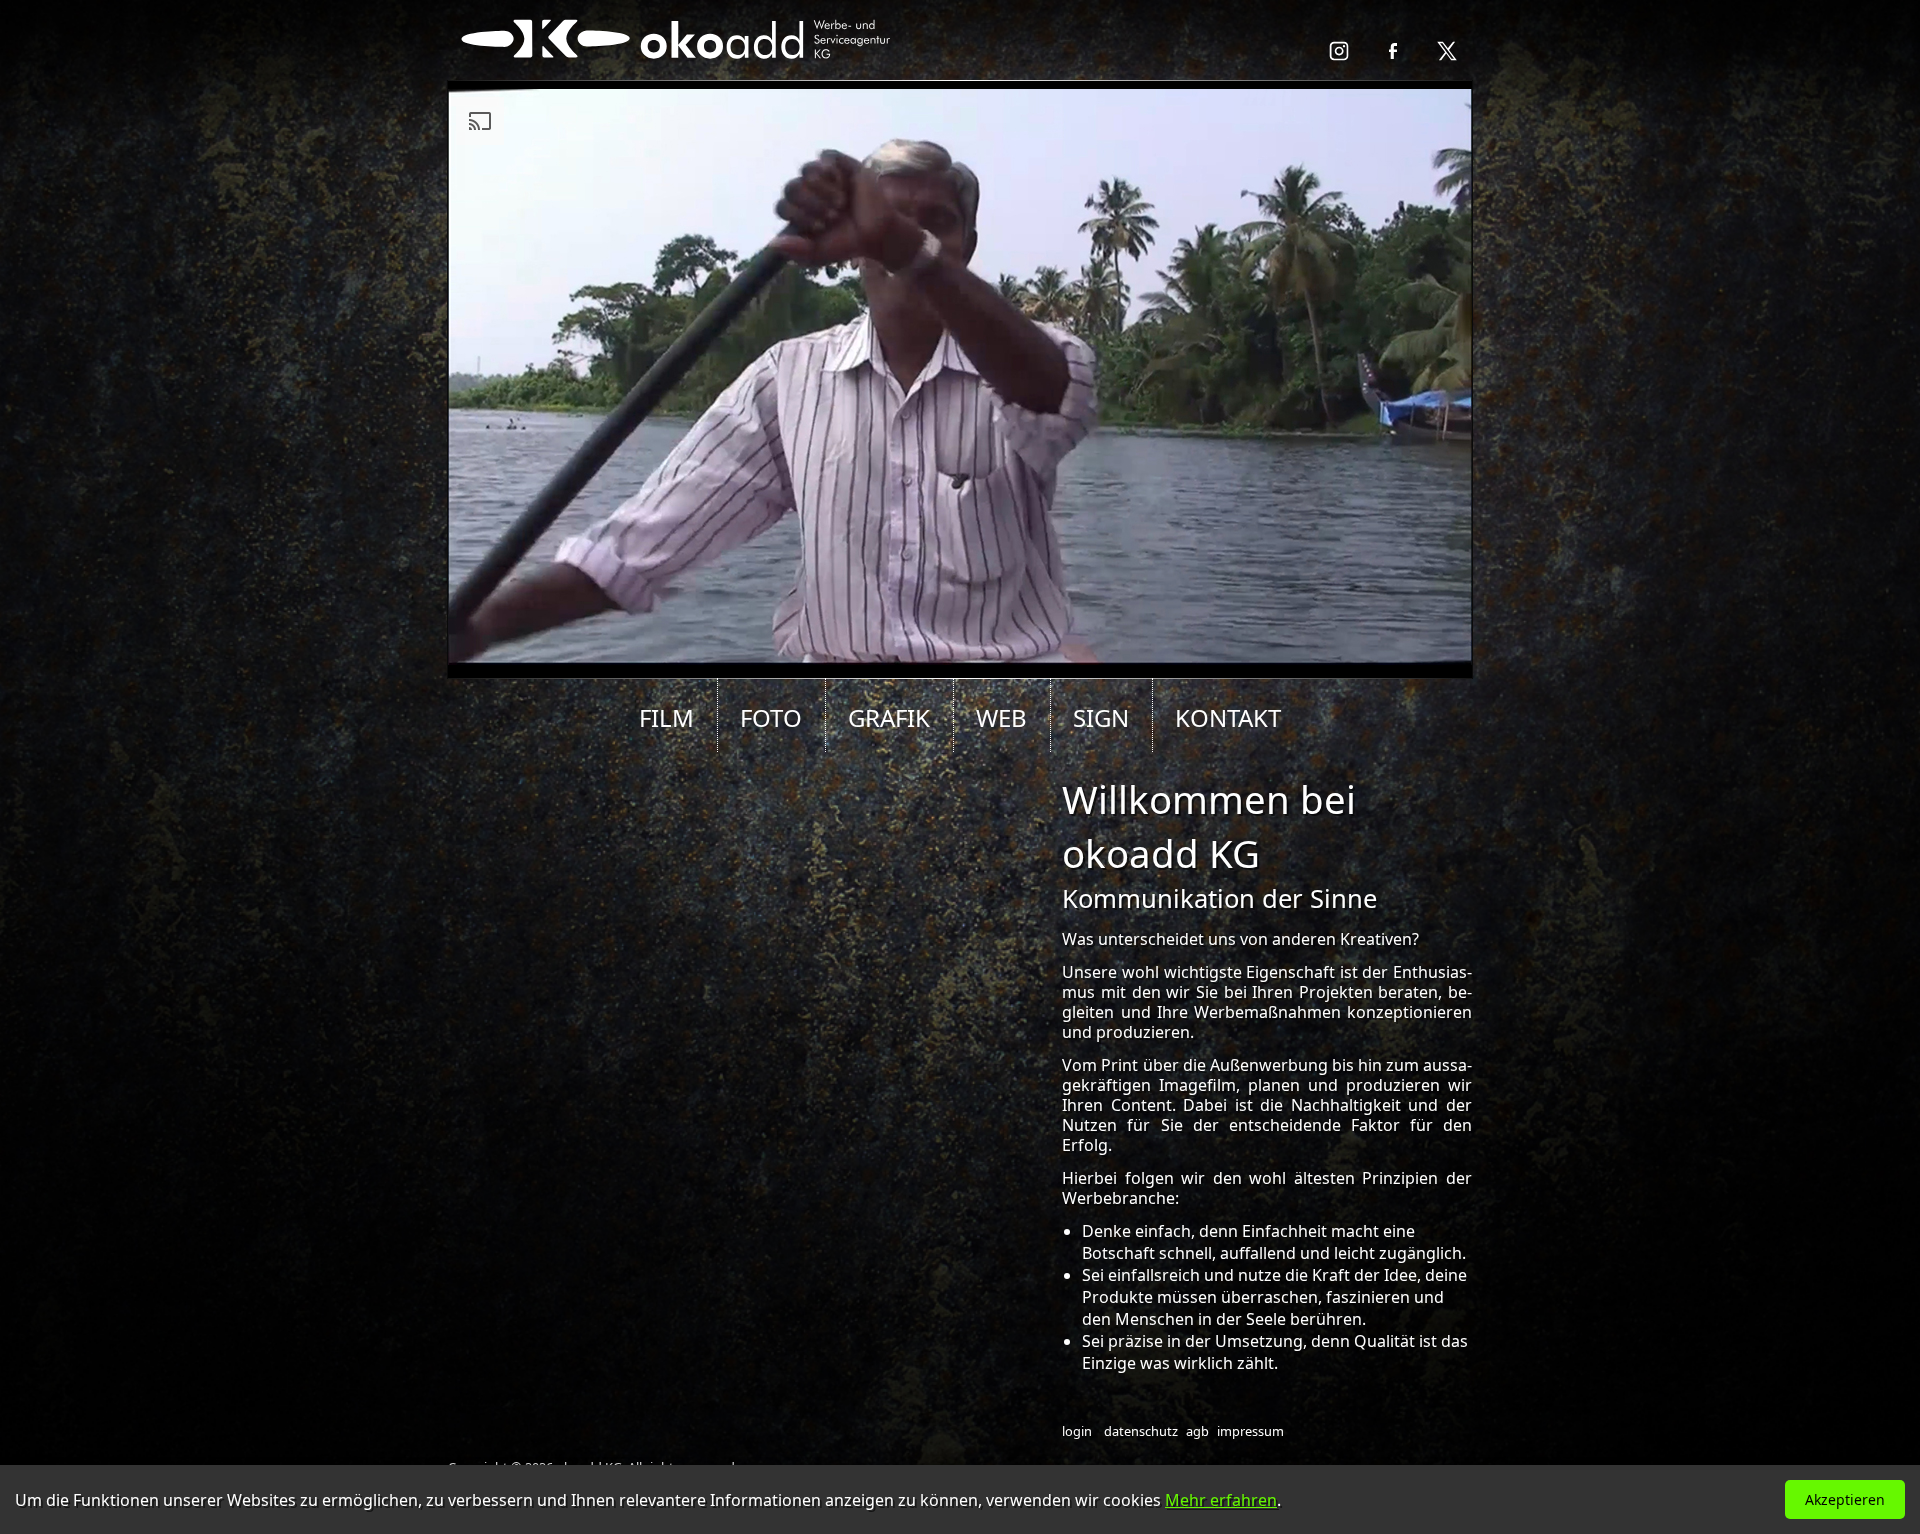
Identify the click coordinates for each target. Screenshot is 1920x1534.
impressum (1250, 1431)
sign (1101, 717)
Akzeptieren (1845, 1499)
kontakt (1228, 717)
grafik (889, 717)
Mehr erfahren (1221, 1500)
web (1001, 717)
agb (1197, 1431)
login (1077, 1431)
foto (771, 717)
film (666, 717)
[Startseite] (678, 71)
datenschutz (1141, 1431)
